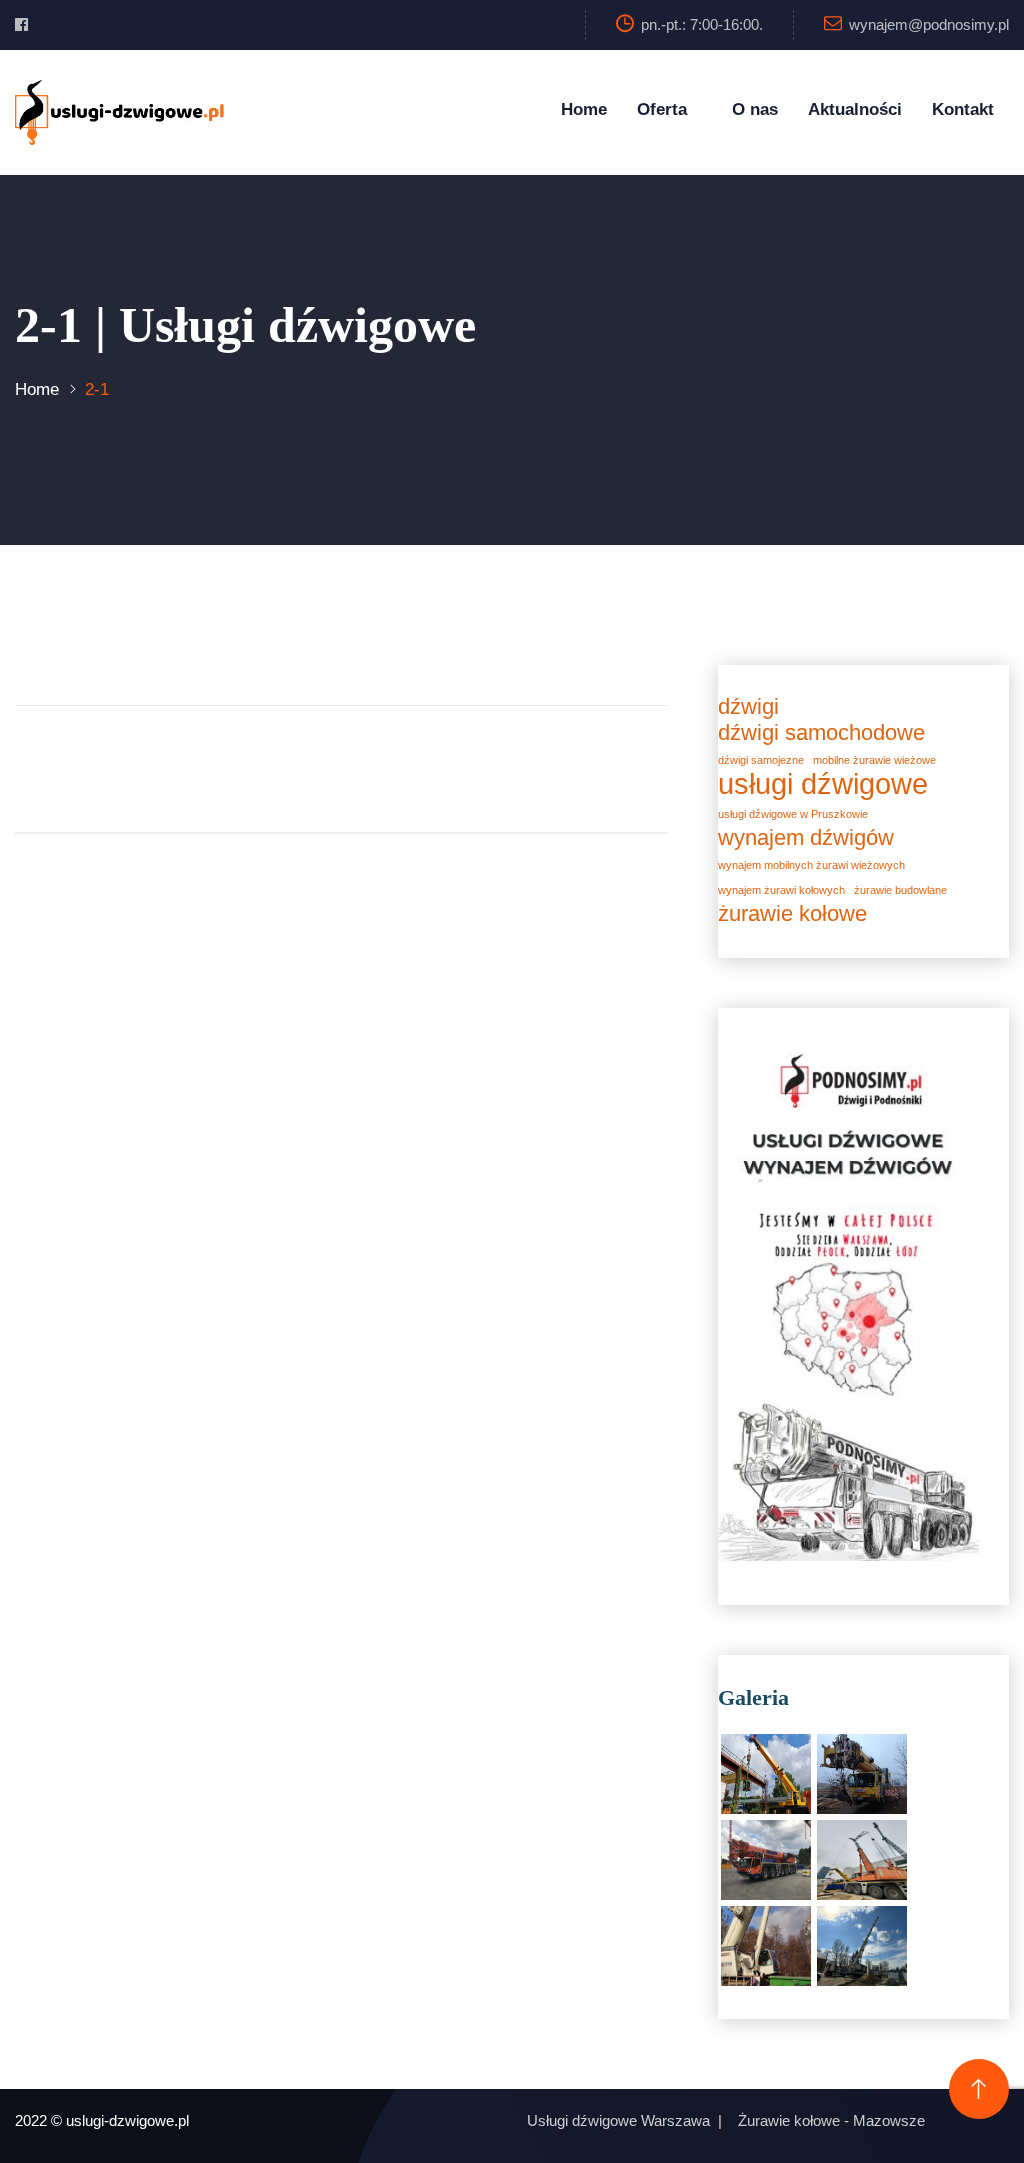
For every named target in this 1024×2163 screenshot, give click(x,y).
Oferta (662, 109)
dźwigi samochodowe (821, 733)
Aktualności (855, 109)
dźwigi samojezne (761, 760)
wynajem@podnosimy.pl (929, 24)
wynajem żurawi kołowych (781, 890)
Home (584, 109)
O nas (755, 109)
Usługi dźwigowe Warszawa (618, 2120)
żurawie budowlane (900, 890)
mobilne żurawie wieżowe (874, 760)
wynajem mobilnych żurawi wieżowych (811, 865)
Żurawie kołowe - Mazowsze (831, 2120)
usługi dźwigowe (823, 784)
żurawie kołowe (792, 914)
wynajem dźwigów (806, 838)
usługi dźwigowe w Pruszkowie (793, 814)
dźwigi (748, 707)
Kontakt (963, 109)
